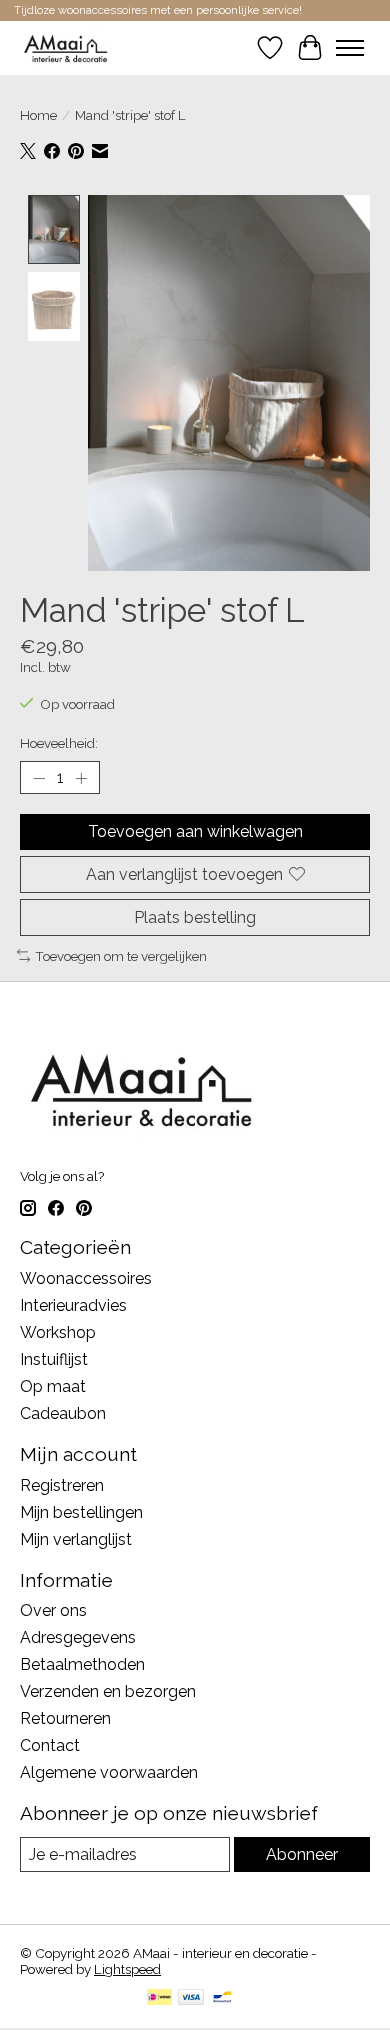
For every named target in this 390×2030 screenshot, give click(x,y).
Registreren (62, 1485)
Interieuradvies (73, 1305)
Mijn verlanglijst (76, 1539)
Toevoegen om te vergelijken (121, 956)
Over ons (53, 1610)
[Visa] (191, 1998)
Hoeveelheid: (59, 743)
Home (38, 115)
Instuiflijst (54, 1359)
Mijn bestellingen (81, 1512)
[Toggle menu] (350, 48)
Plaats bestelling (195, 917)
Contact (50, 1745)
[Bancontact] (222, 1998)
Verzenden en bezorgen (108, 1691)
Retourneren (65, 1718)
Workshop (58, 1332)
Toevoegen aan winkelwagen (195, 831)
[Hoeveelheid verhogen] (81, 778)
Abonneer (302, 1854)
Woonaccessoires (86, 1278)
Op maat (53, 1386)
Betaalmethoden (82, 1664)
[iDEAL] (159, 1998)
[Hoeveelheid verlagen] (39, 778)
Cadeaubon (63, 1413)
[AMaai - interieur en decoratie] (66, 47)
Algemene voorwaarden (109, 1772)
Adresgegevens (78, 1637)
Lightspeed (127, 1969)
